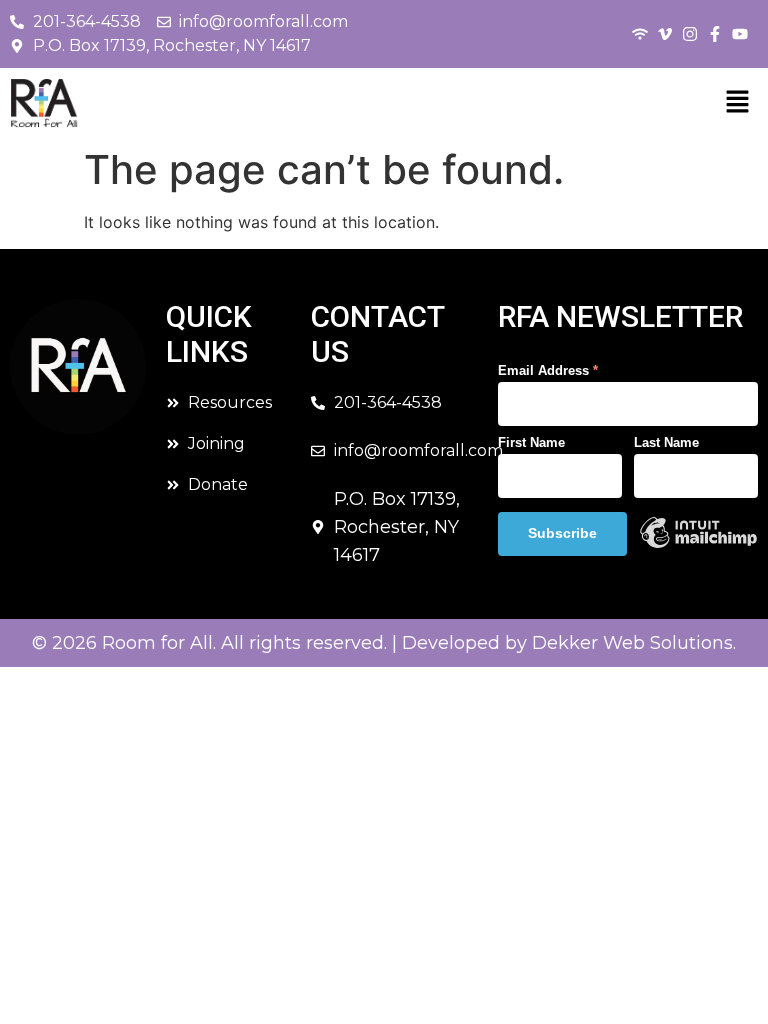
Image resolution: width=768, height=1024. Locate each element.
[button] (737, 102)
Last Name (666, 442)
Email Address (548, 370)
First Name (531, 442)
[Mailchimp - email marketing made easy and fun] (698, 545)
